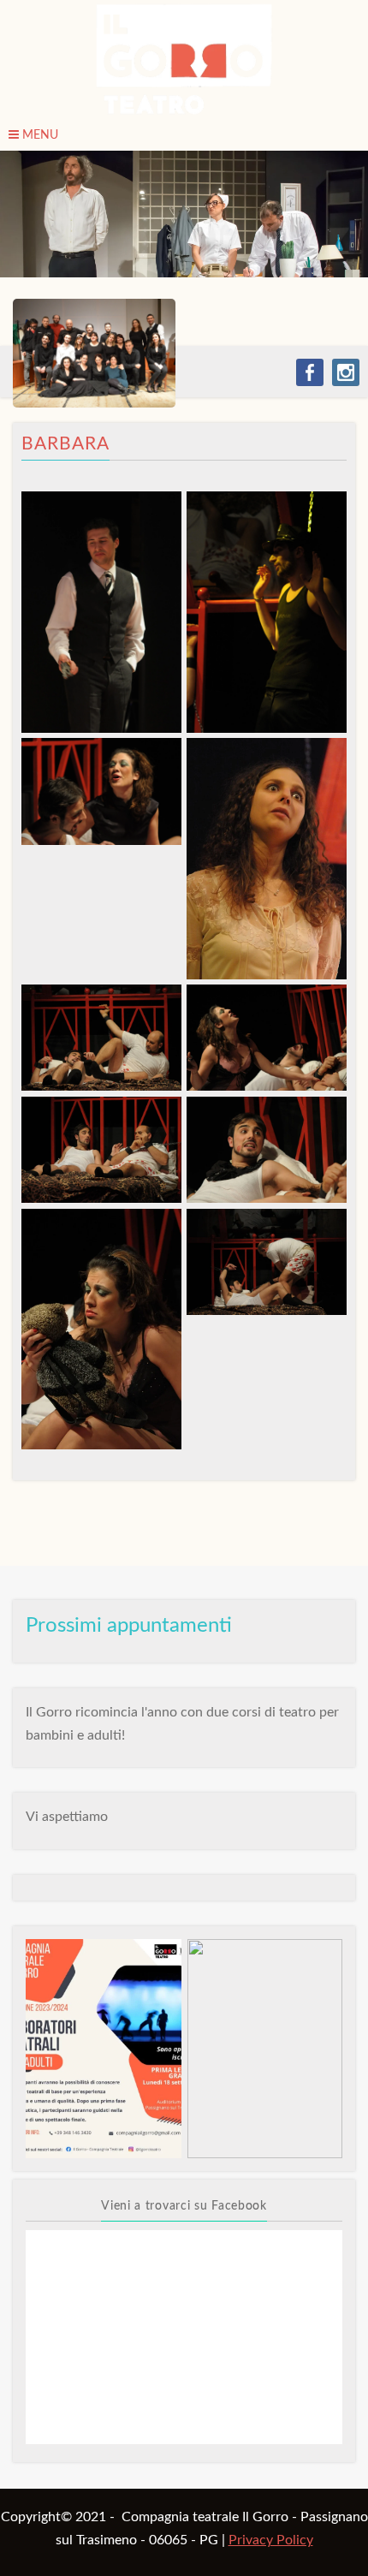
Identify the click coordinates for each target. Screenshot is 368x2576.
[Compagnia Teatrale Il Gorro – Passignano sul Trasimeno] (184, 60)
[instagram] (346, 372)
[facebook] (310, 372)
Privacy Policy (271, 2540)
